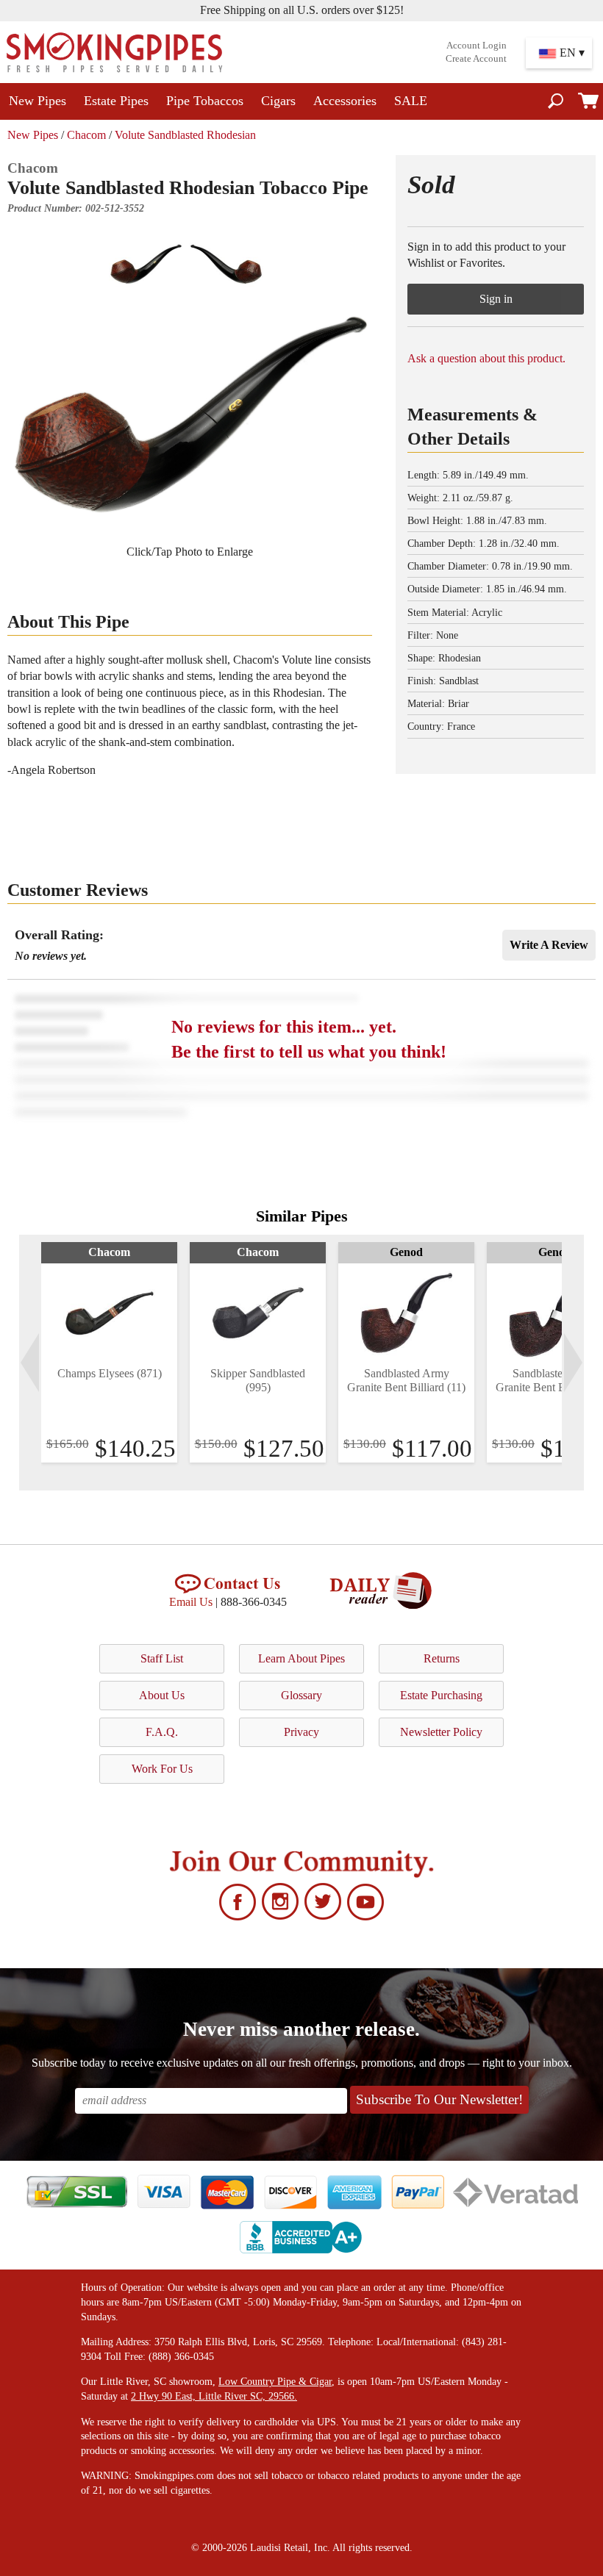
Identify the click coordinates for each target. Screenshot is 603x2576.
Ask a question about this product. (486, 358)
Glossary (301, 1695)
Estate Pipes (116, 101)
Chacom (86, 135)
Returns (442, 1658)
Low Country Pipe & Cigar (275, 2382)
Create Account (476, 59)
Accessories (345, 101)
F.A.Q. (162, 1732)
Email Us (191, 1602)
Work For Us (162, 1769)
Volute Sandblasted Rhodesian (185, 135)
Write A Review (549, 945)
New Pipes (38, 101)
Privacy (301, 1732)
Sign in (496, 299)
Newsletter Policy (441, 1732)
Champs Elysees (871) (110, 1373)
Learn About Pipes (301, 1658)
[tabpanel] (109, 1352)
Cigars (278, 101)
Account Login (477, 46)
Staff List (162, 1658)
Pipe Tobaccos (205, 101)
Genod (406, 1252)
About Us (162, 1695)
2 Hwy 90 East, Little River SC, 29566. (214, 2396)
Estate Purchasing (441, 1695)
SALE (411, 101)
